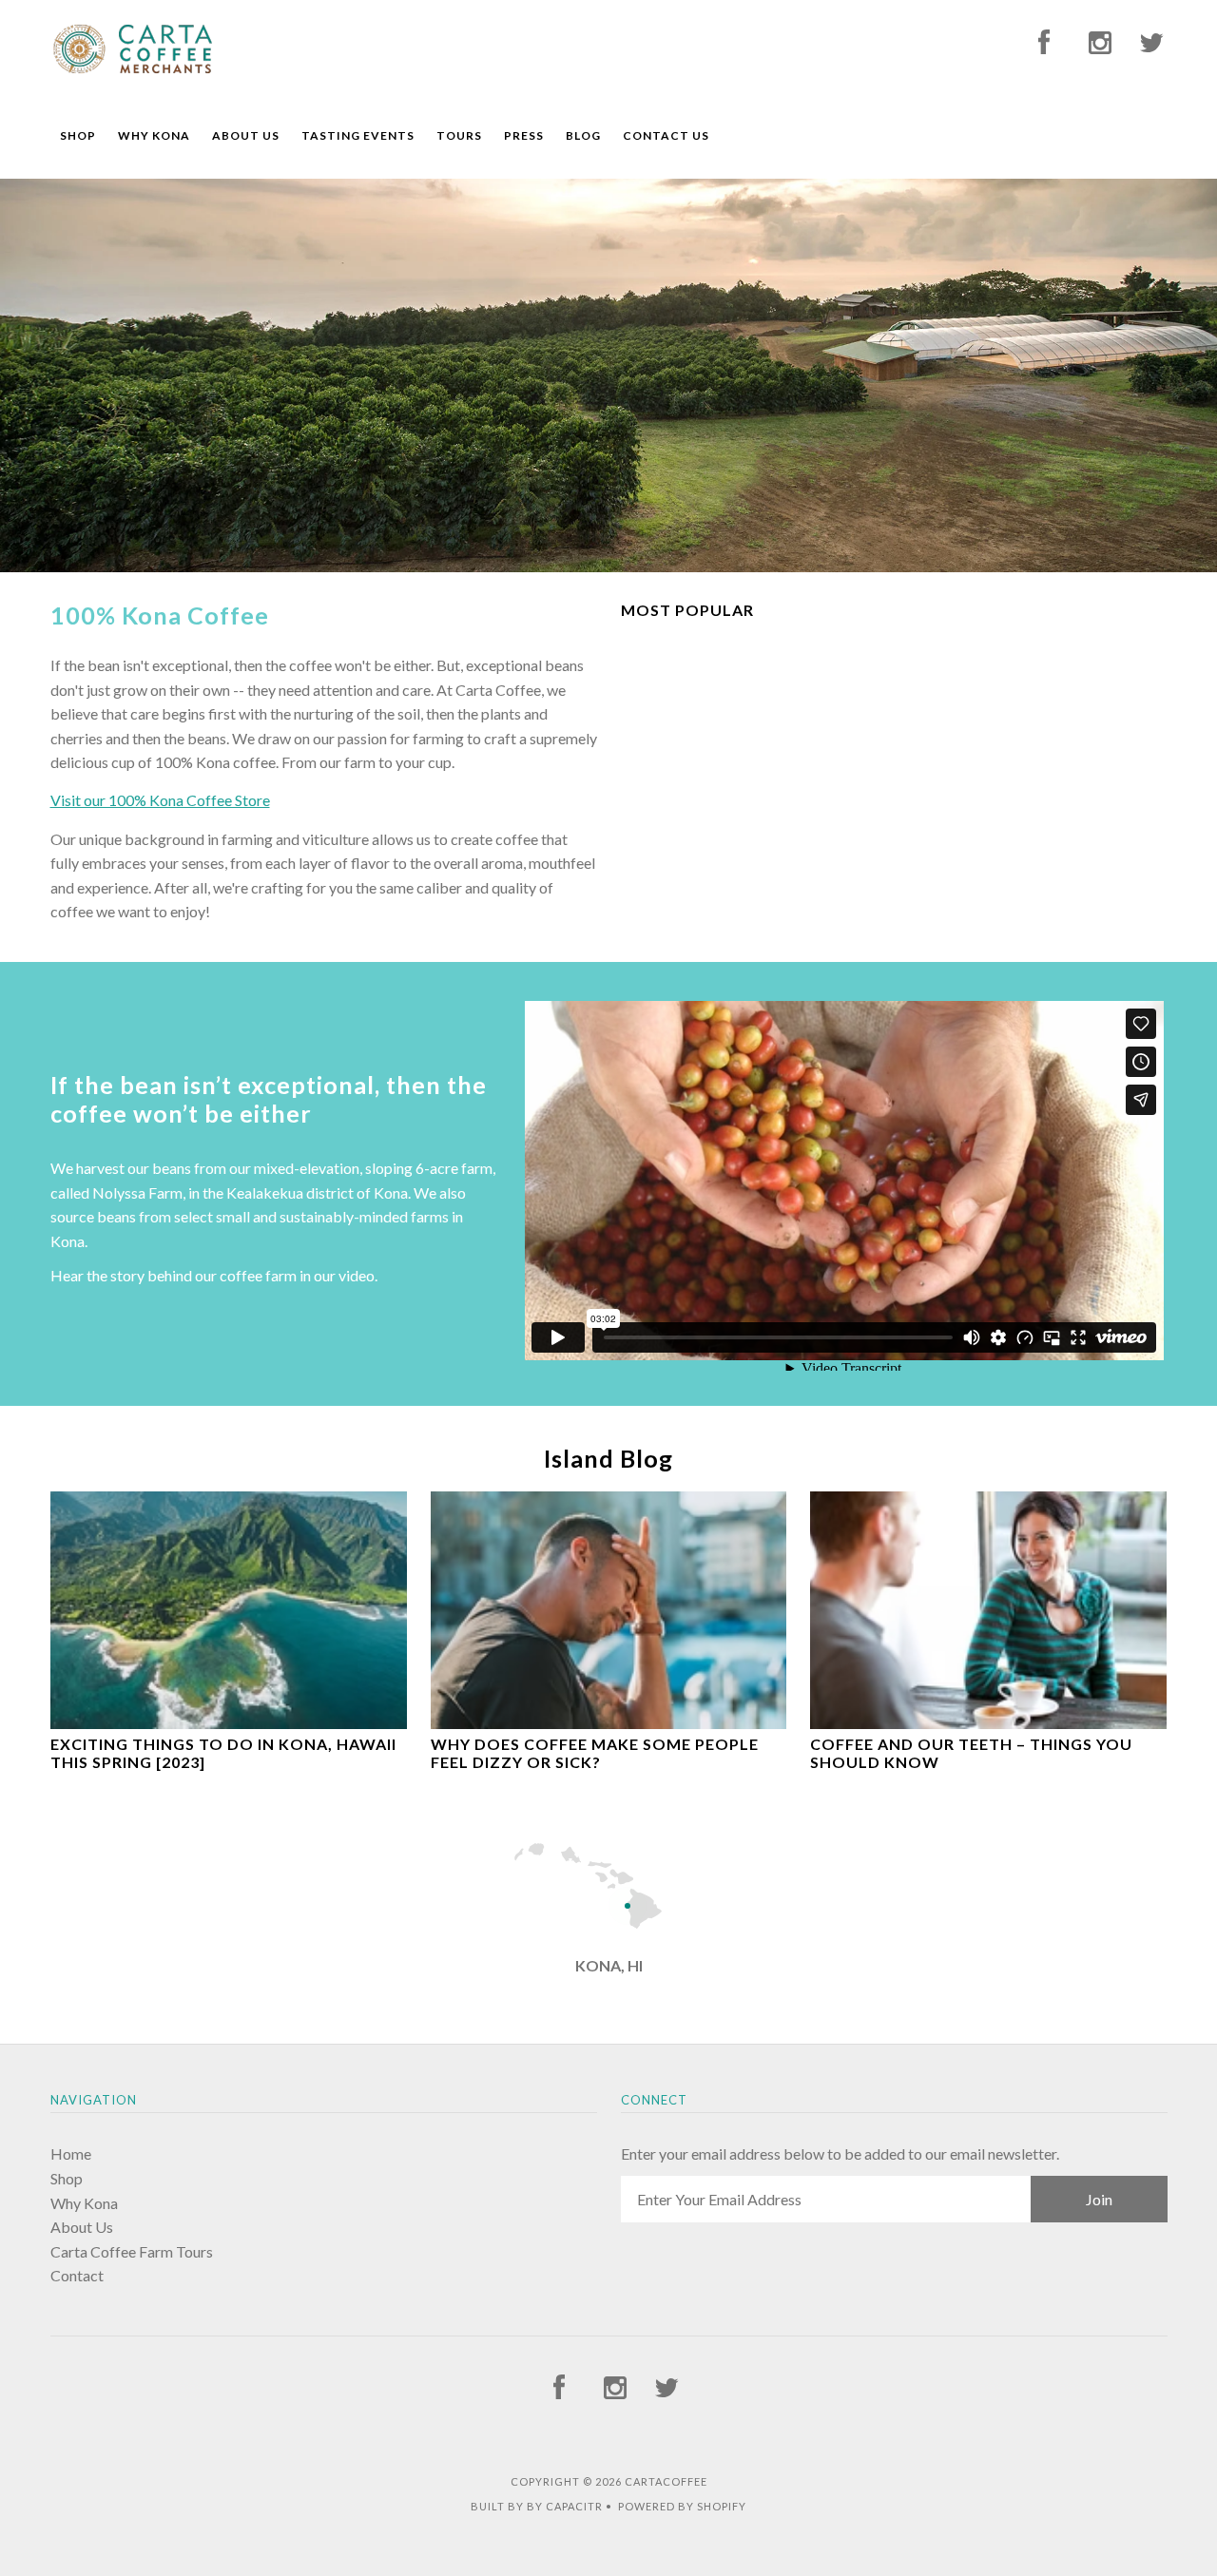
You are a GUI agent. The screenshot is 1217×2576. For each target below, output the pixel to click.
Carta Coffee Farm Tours (132, 2251)
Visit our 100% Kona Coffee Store (160, 800)
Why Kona (154, 135)
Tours (459, 135)
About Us (246, 135)
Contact (77, 2275)
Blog (583, 135)
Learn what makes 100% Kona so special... (317, 413)
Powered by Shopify (682, 2506)
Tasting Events (358, 135)
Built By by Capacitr (537, 2506)
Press (524, 135)
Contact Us (666, 135)
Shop (78, 135)
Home (71, 2153)
